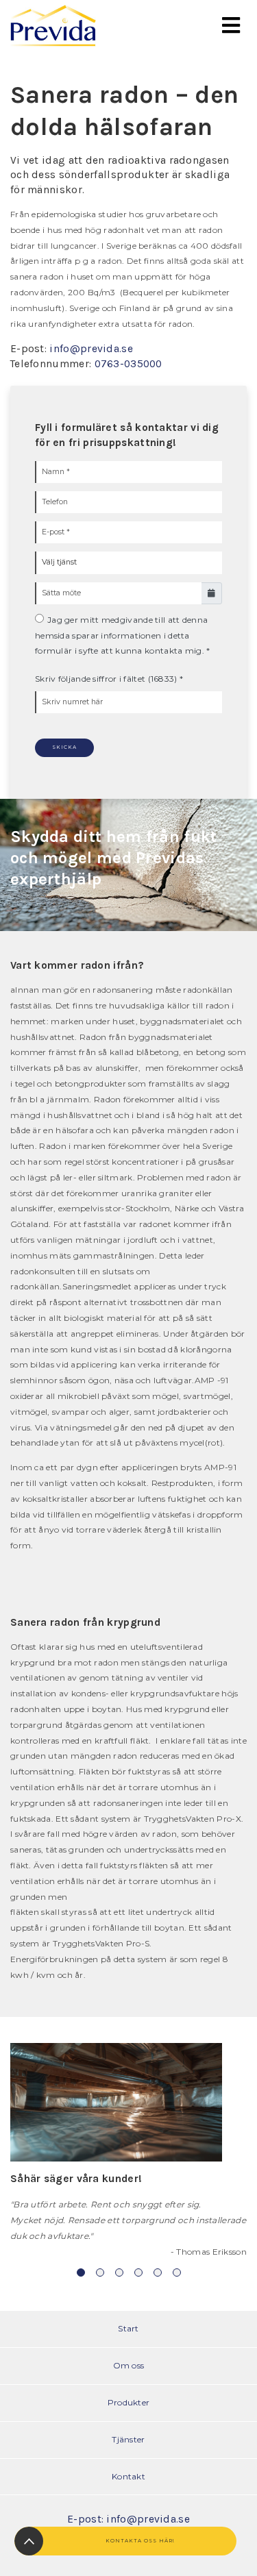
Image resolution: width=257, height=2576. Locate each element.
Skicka (64, 747)
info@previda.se (91, 349)
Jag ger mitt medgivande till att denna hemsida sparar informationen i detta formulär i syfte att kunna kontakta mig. (121, 635)
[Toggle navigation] (231, 26)
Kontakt (128, 2476)
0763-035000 (128, 364)
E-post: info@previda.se (128, 2519)
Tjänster (128, 2439)
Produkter (129, 2402)
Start (128, 2328)
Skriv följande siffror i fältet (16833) (106, 679)
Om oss (129, 2365)
